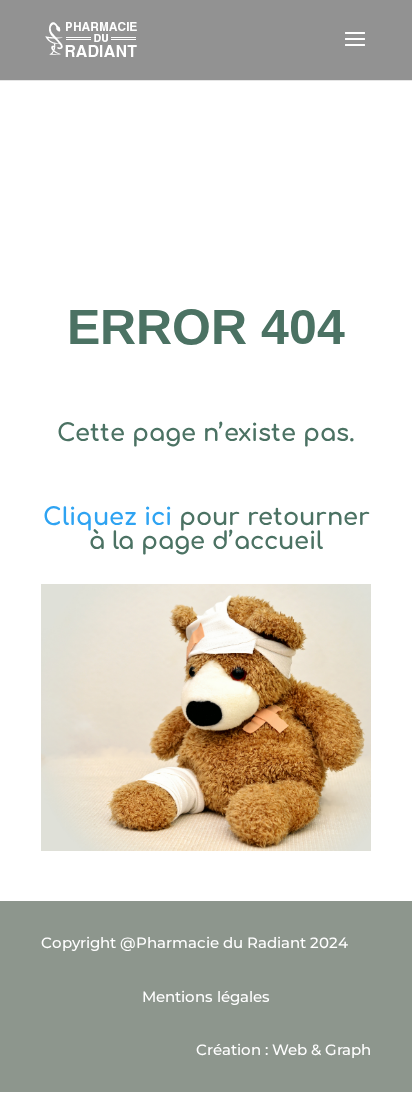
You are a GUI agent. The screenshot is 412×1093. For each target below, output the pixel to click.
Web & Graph (321, 1049)
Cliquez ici (107, 517)
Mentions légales (206, 996)
